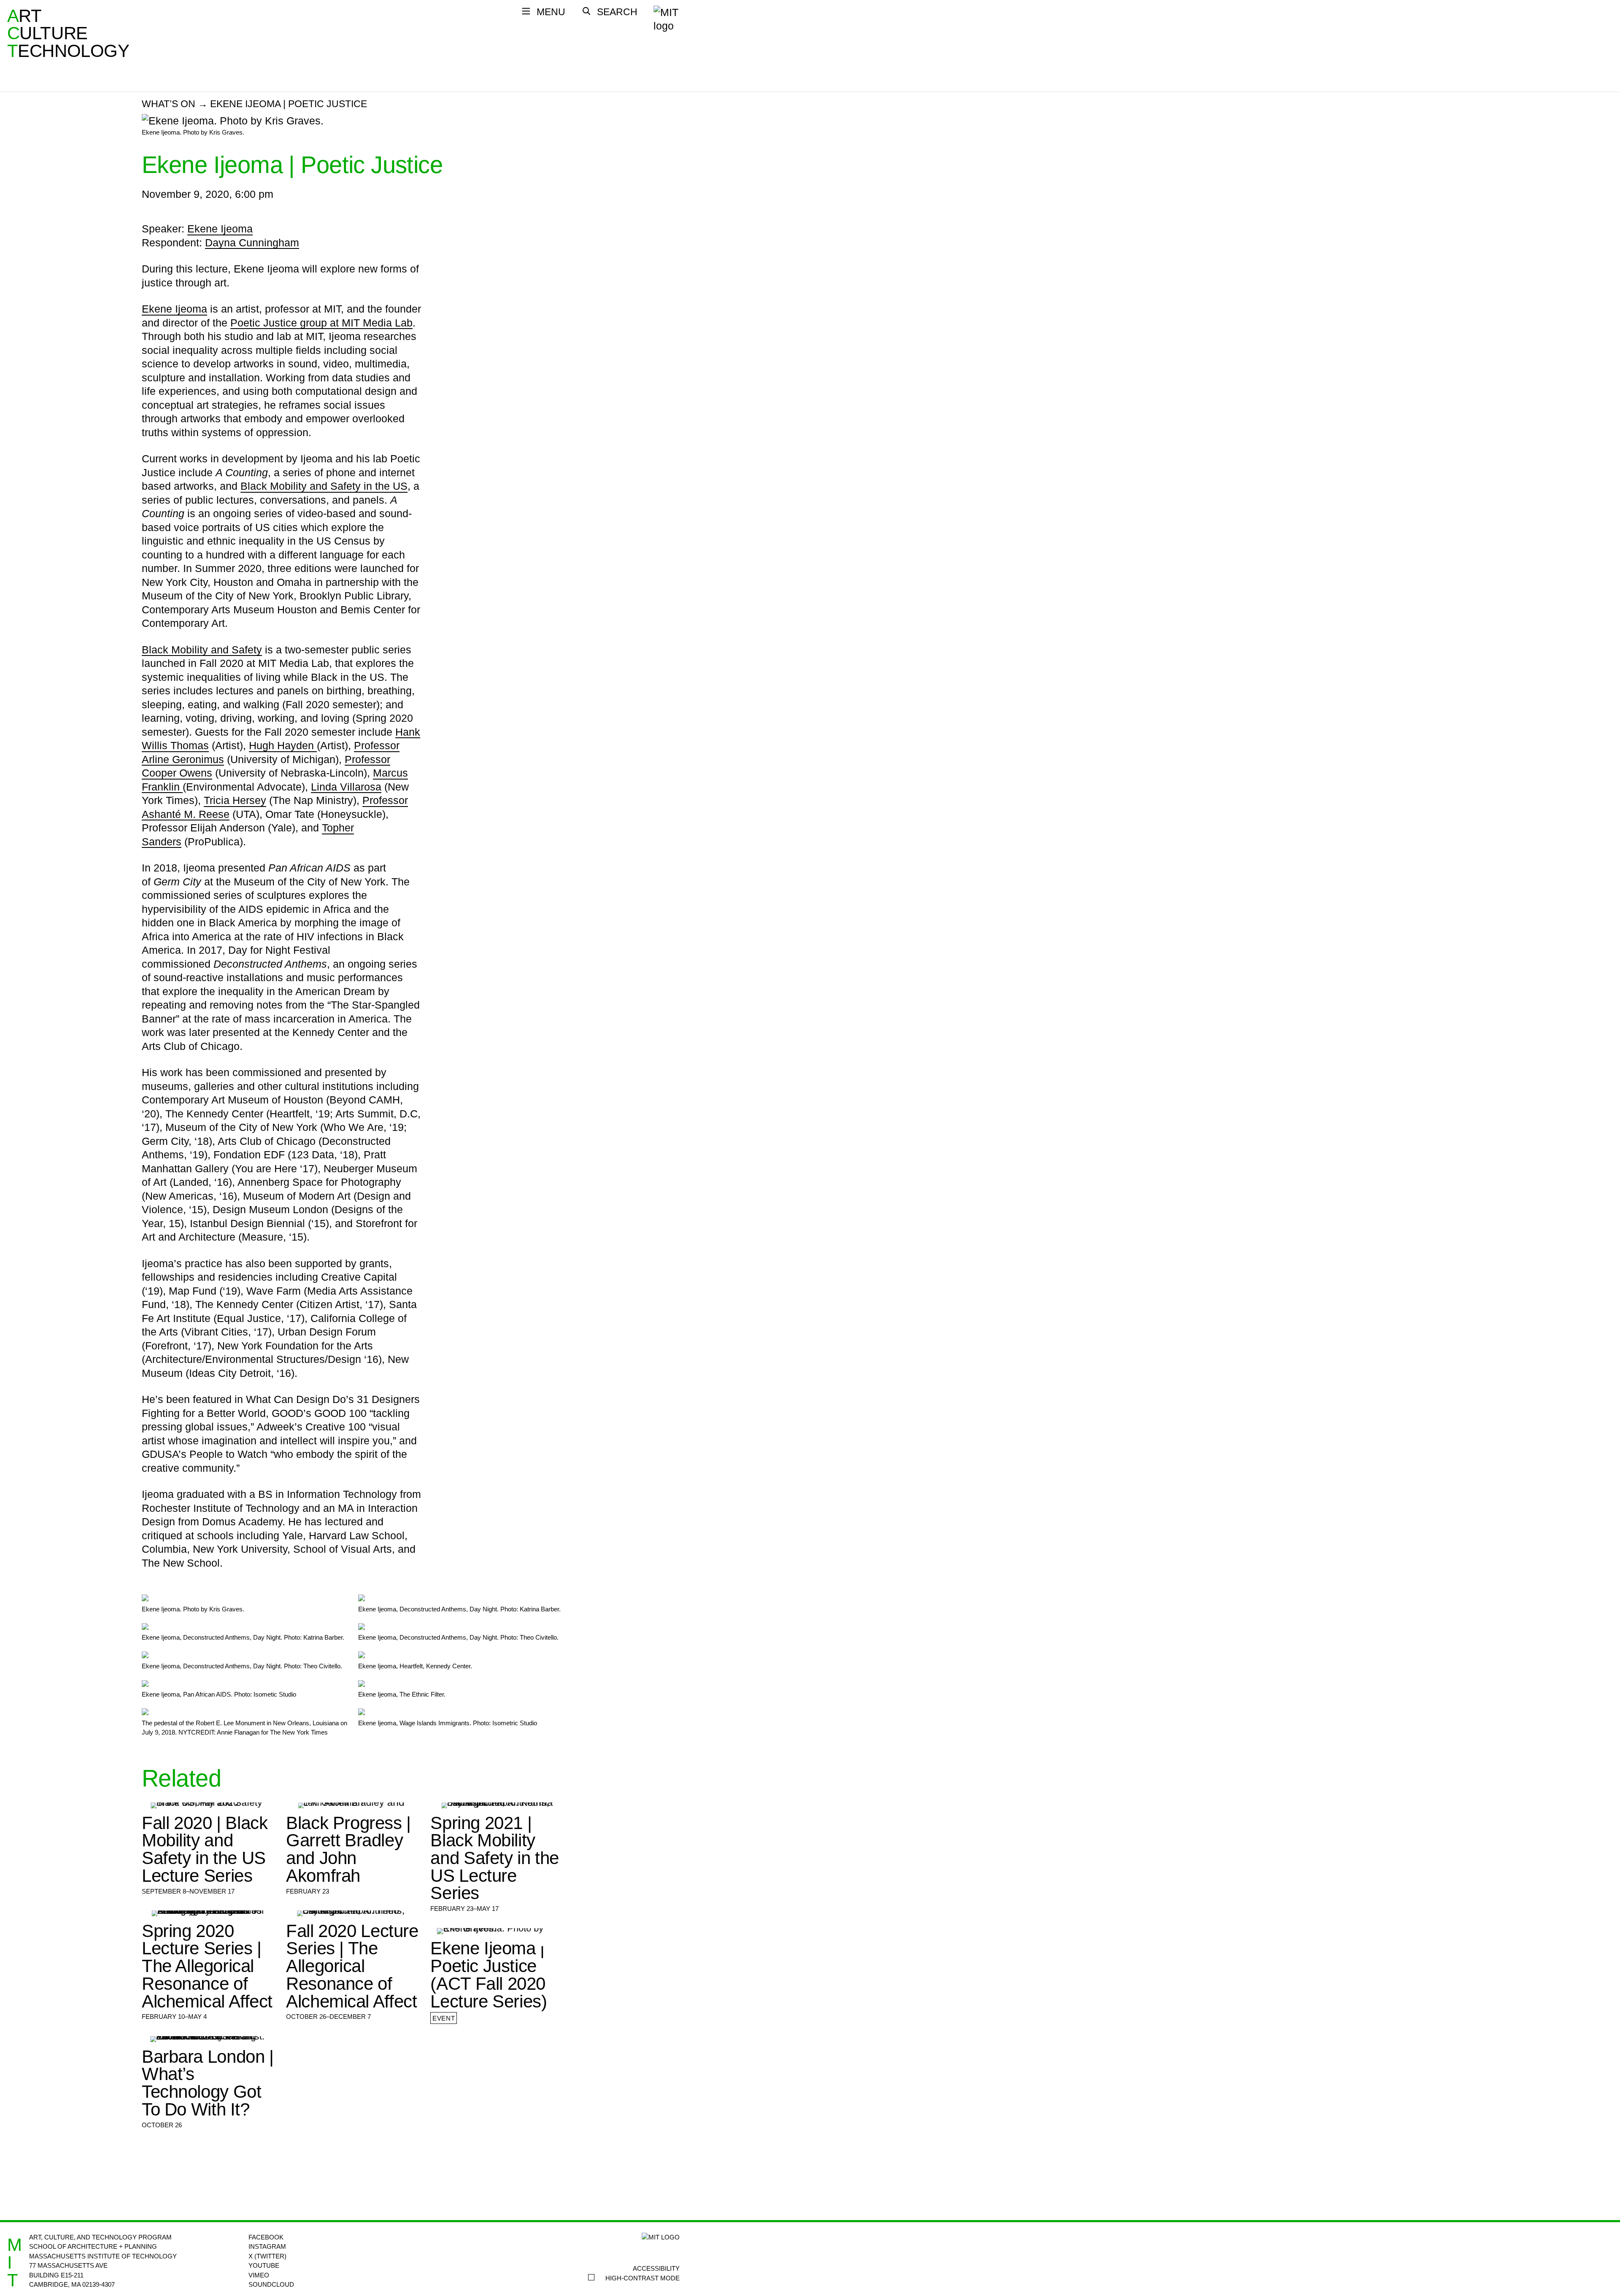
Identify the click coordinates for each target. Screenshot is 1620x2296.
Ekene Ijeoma (220, 229)
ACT (13, 33)
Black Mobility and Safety (202, 650)
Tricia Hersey (235, 800)
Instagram (267, 2246)
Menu (551, 12)
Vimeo (259, 2275)
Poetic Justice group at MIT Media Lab (321, 323)
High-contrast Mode (643, 2278)
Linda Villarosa (346, 787)
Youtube (264, 2265)
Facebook (266, 2237)
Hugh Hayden (283, 745)
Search (617, 12)
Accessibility (656, 2268)
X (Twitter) (267, 2256)
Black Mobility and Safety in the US (324, 486)
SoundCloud (271, 2284)
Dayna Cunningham (252, 243)
